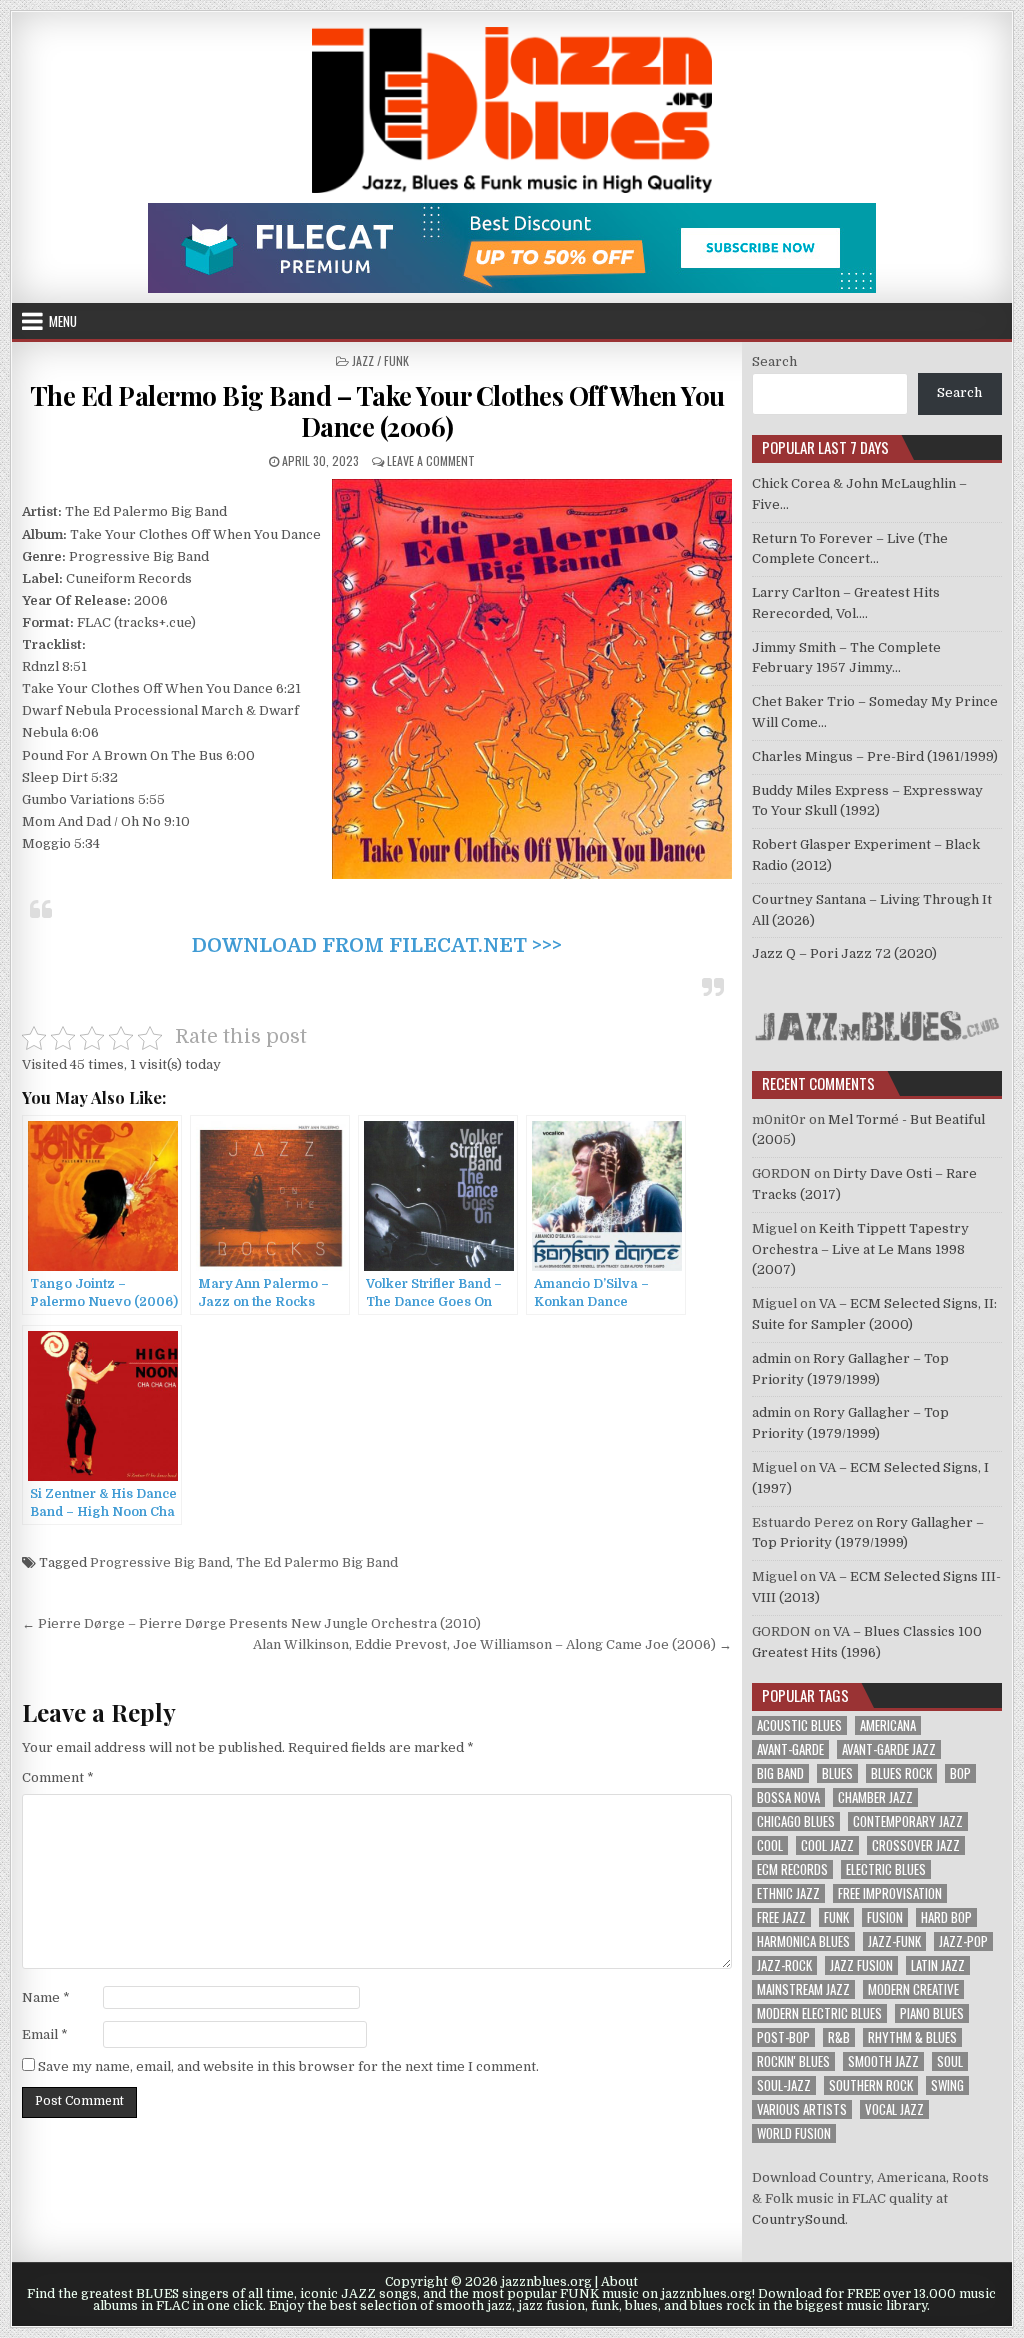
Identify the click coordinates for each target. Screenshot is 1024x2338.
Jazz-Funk (894, 1941)
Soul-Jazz (784, 2085)
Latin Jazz (938, 1965)
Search (774, 361)
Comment (58, 1777)
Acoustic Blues (799, 1725)
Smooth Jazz (883, 2061)
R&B (839, 2037)
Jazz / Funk (380, 360)
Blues (837, 1773)
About (619, 2282)
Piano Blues (932, 2013)
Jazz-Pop (963, 1941)
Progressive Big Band (160, 1562)
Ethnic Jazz (788, 1893)
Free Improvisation (890, 1893)
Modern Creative (913, 1989)
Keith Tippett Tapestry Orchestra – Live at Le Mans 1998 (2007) (860, 1249)
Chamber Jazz (875, 1797)
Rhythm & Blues (912, 2037)
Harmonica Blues (803, 1941)
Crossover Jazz (916, 1845)
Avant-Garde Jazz (889, 1749)
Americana (888, 1725)
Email (45, 2034)
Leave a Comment (431, 460)
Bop (960, 1773)
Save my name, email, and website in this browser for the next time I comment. (288, 2066)
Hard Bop (946, 1917)
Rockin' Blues (793, 2061)
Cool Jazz (827, 1845)
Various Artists (802, 2109)
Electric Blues (886, 1869)
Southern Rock (871, 2085)
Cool (770, 1845)
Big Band (780, 1773)
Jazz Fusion (861, 1965)
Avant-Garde (790, 1749)
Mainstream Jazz (803, 1989)
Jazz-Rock (784, 1965)
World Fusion (794, 2133)
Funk (836, 1917)
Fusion (885, 1917)
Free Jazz (781, 1917)
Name (46, 1997)
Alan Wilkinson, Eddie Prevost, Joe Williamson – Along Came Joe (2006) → (492, 1644)
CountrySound (798, 2219)
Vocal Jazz (894, 2109)
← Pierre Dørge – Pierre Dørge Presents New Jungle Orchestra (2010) (251, 1623)
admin (771, 1358)
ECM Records (792, 1869)
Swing (947, 2085)
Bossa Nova (788, 1797)
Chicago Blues (796, 1821)
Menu (63, 321)
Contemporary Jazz (908, 1821)
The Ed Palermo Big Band (317, 1562)
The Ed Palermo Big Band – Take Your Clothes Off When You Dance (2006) (377, 411)
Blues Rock (901, 1773)
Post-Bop (783, 2037)
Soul (950, 2061)
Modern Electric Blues (819, 2013)
